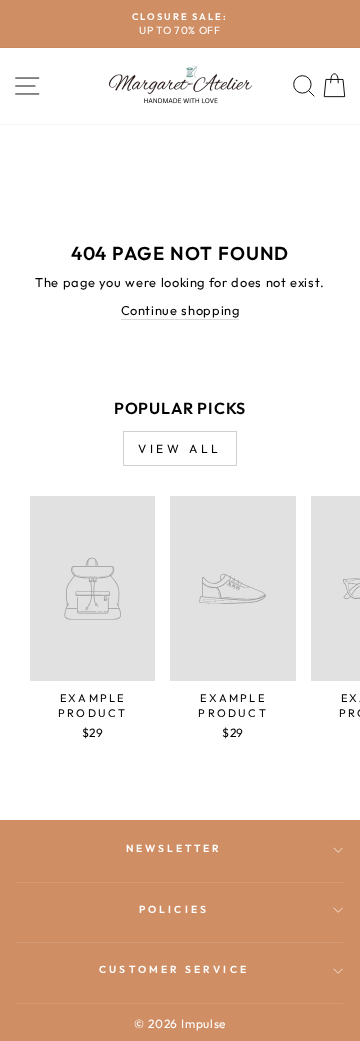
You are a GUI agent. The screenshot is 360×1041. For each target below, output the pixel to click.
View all (180, 448)
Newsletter (174, 848)
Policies (174, 909)
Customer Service (173, 969)
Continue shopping (180, 310)
